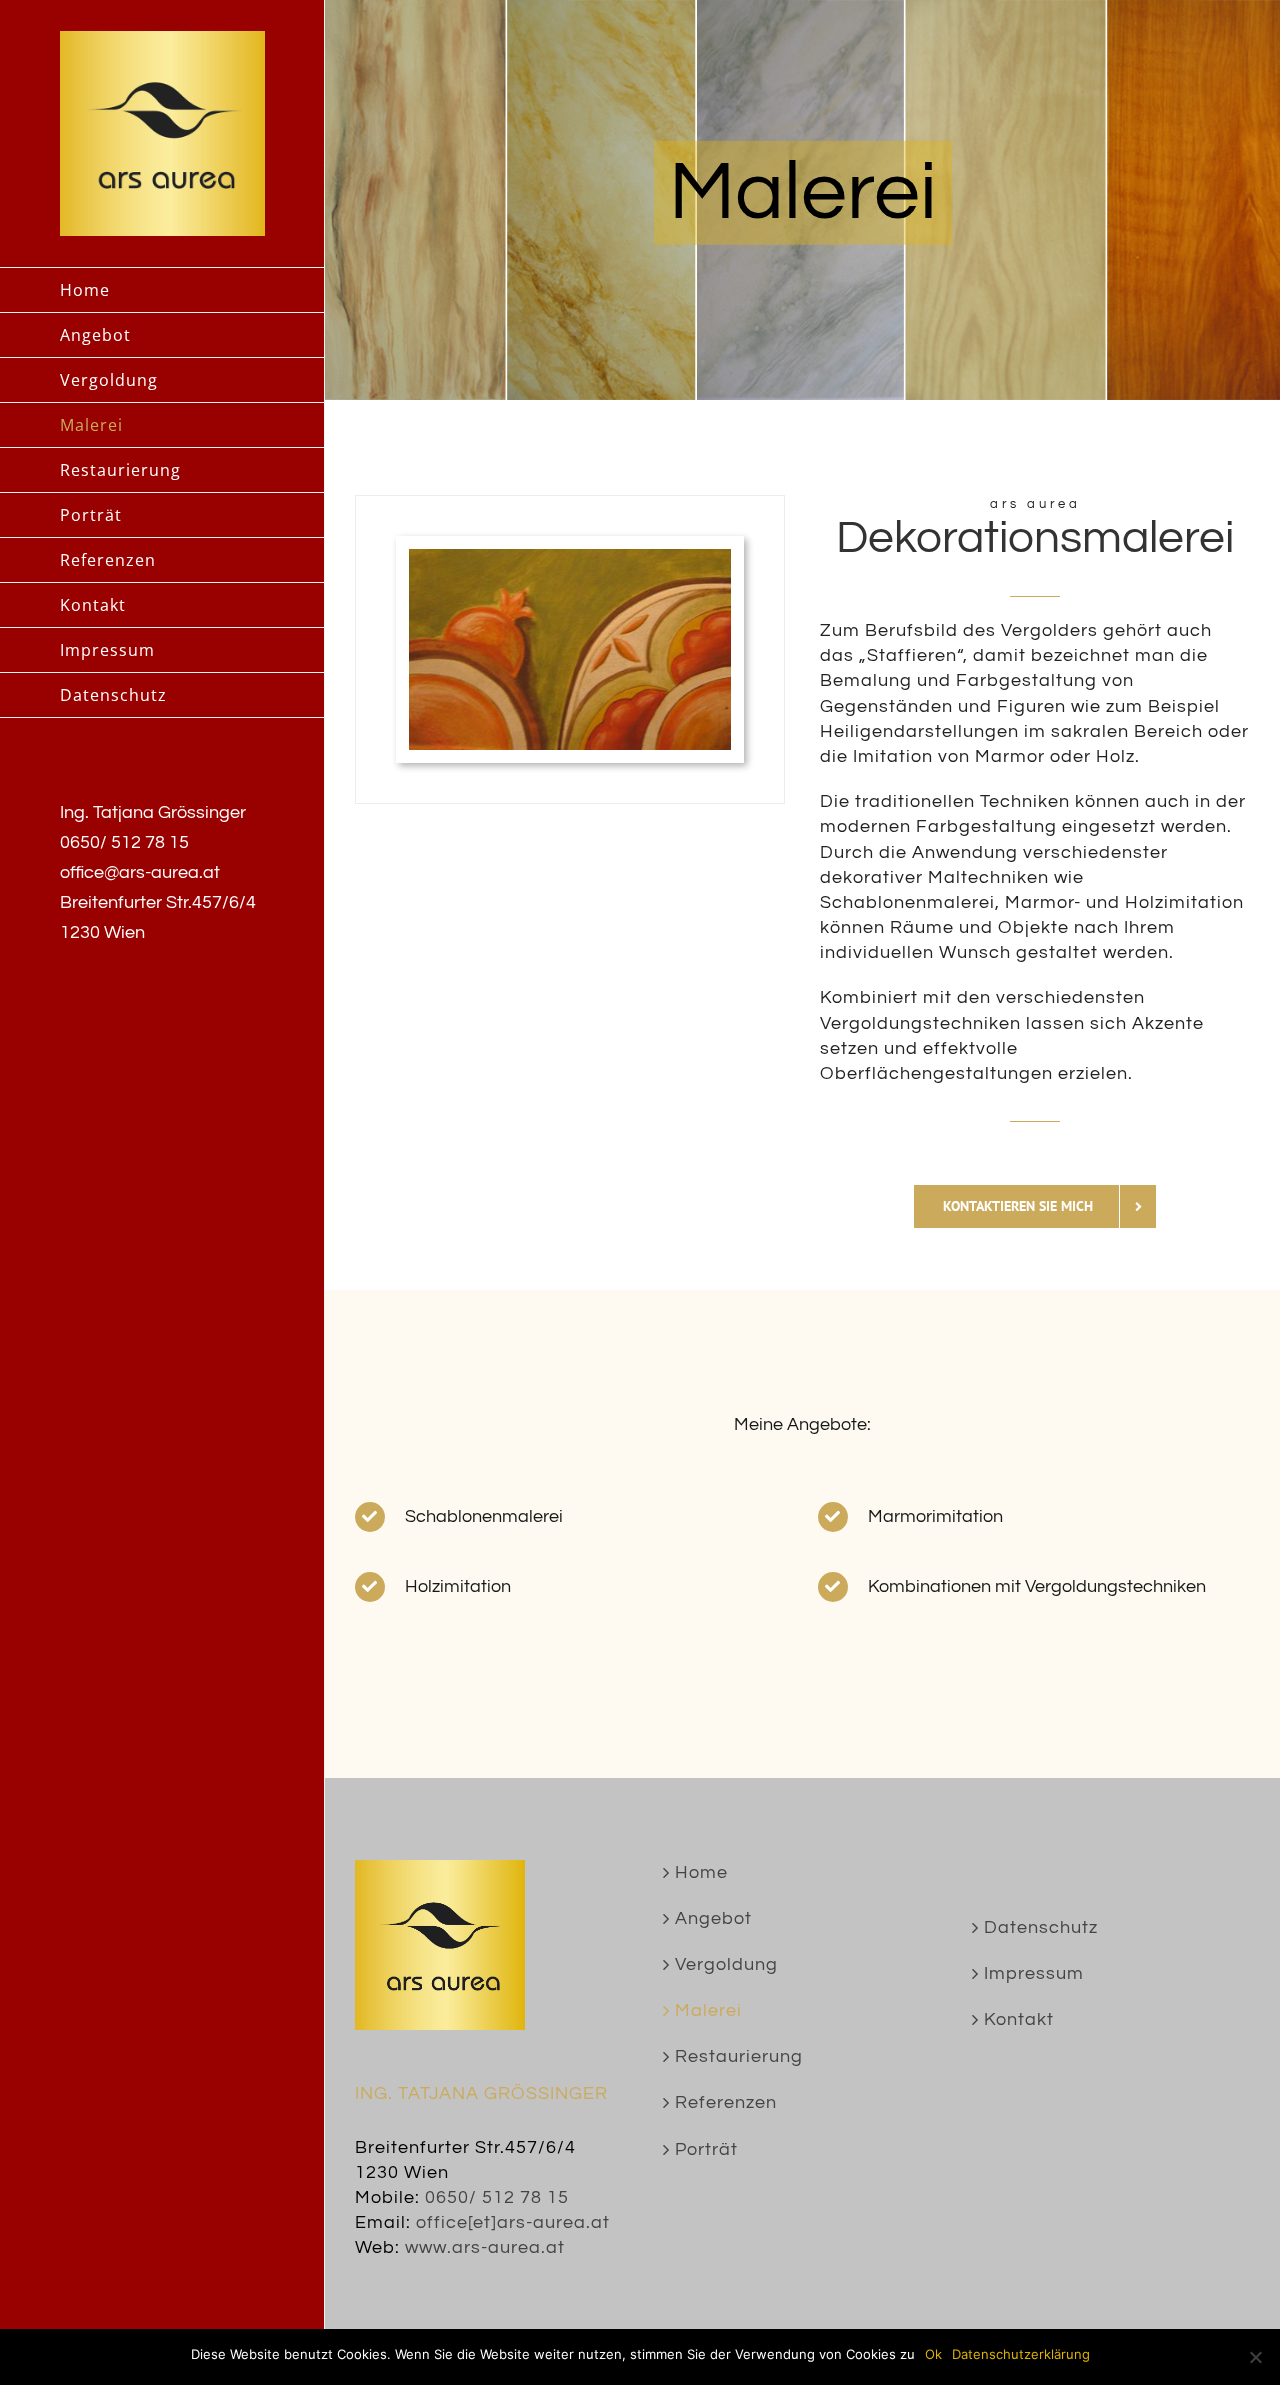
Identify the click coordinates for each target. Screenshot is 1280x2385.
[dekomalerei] (570, 557)
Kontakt (1019, 2019)
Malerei (708, 2010)
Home (701, 1872)
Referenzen (726, 2102)
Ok (933, 2354)
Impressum (1034, 1973)
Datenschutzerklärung (1021, 2354)
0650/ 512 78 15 (497, 2197)
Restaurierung (739, 2056)
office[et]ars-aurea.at (513, 2222)
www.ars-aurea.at (485, 2247)
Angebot (713, 1918)
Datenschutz (1041, 1927)
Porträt (706, 2149)
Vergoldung (726, 1964)
